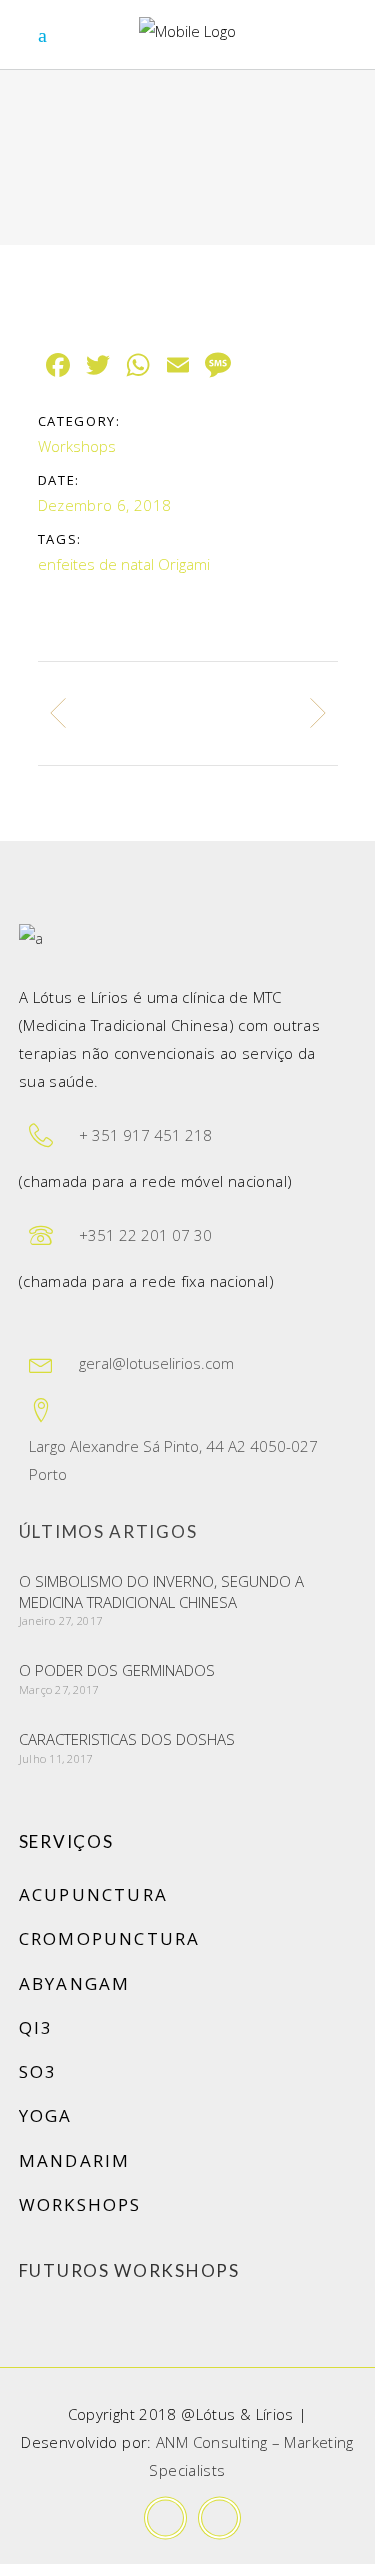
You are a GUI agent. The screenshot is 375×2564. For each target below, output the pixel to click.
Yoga (46, 2115)
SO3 (38, 2071)
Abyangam (75, 1983)
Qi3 (36, 2027)
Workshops (77, 446)
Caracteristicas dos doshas (127, 1739)
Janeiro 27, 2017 (60, 1620)
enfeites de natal (96, 564)
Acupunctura (93, 1894)
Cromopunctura (110, 1938)
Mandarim (75, 2160)
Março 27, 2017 (59, 1689)
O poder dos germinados (117, 1670)
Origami (184, 564)
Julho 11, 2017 (56, 1758)
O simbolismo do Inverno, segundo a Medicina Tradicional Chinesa (161, 1591)
